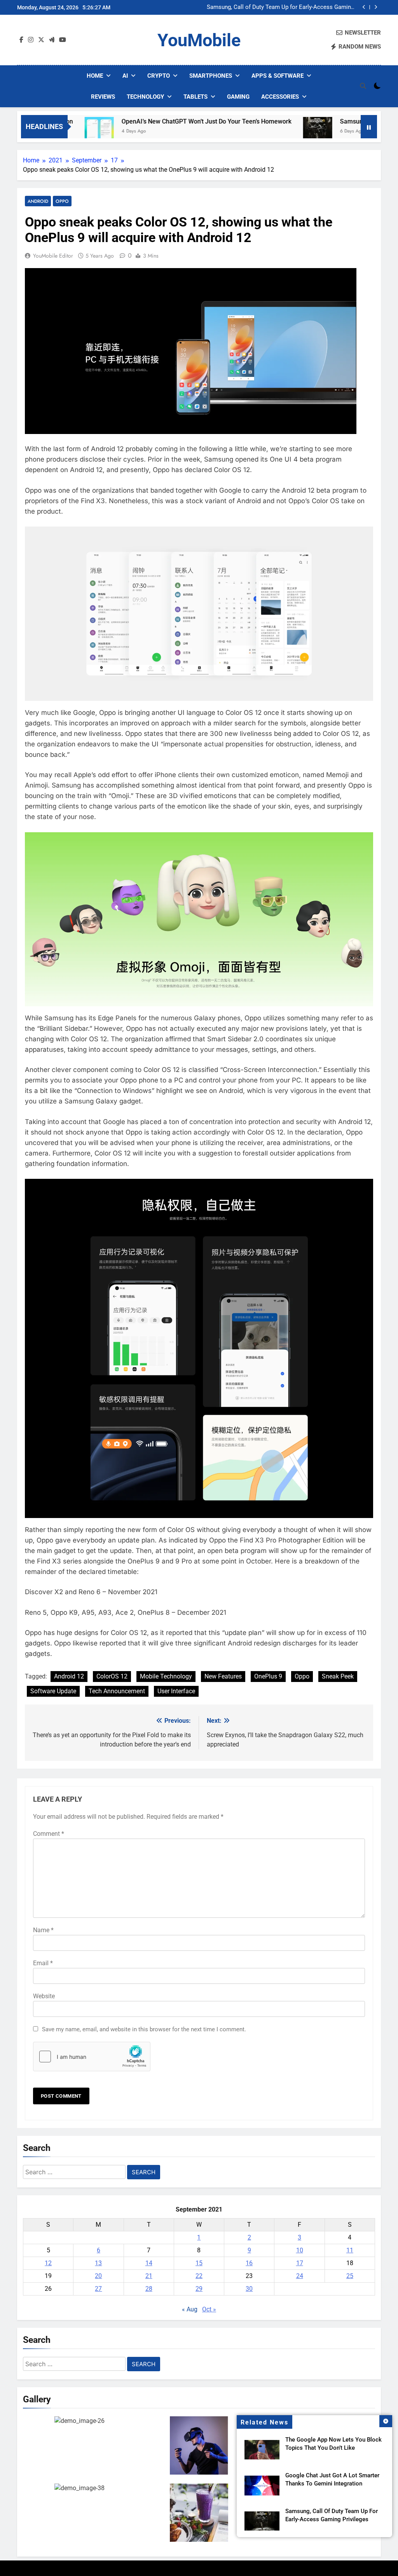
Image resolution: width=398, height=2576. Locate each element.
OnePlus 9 (268, 1676)
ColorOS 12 (112, 1676)
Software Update (53, 1691)
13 (98, 2263)
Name (43, 1930)
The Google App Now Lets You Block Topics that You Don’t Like (285, 10)
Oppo (62, 201)
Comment (49, 1834)
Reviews (103, 97)
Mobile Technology (166, 1676)
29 (199, 2289)
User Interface (176, 1691)
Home (95, 76)
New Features (223, 1676)
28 (149, 2289)
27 (98, 2289)
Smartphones (211, 76)
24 (300, 2276)
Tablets (196, 97)
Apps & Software (278, 76)
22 (199, 2276)
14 (149, 2263)
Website (44, 1996)
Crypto (159, 76)
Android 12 (69, 1676)
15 (199, 2263)
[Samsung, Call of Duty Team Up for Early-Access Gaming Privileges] (270, 132)
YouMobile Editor (53, 256)
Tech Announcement (117, 1691)
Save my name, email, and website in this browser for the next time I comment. (144, 2029)
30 (249, 2289)
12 (48, 2263)
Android (38, 201)
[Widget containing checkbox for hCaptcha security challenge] (92, 2057)
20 (98, 2276)
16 (249, 2263)
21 (149, 2276)
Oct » (209, 2309)
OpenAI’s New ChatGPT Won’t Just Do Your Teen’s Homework (159, 121)
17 (300, 2263)
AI (125, 76)
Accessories (280, 97)
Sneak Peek (338, 1676)
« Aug (190, 2309)
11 (350, 2250)
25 (350, 2276)
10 (300, 2250)
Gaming (238, 97)
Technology (145, 97)
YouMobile (199, 40)
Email (43, 1963)
